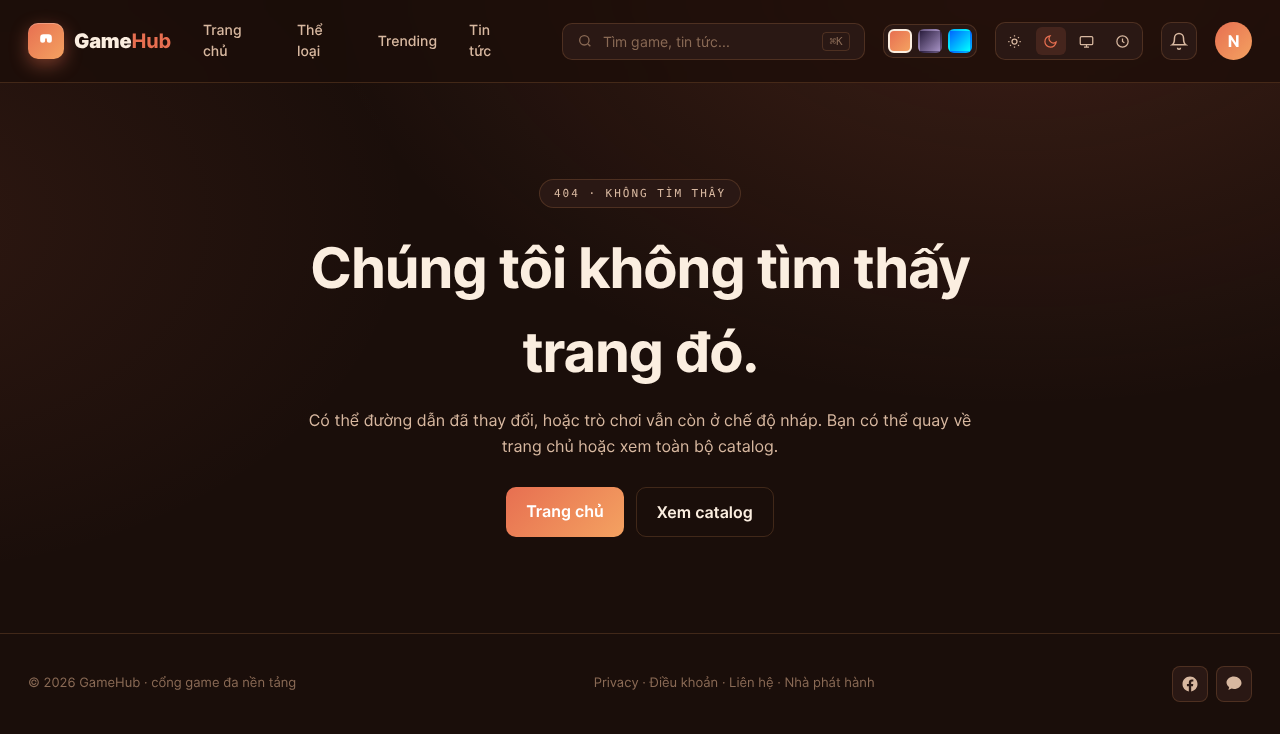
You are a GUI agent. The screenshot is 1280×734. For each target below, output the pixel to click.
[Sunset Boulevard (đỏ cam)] (900, 41)
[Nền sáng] (1015, 41)
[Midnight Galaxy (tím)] (930, 41)
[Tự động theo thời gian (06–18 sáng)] (1123, 41)
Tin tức (480, 41)
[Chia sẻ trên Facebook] (1190, 684)
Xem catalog (705, 512)
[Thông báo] (1179, 41)
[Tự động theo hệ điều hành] (1087, 41)
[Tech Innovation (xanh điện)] (960, 41)
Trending (407, 41)
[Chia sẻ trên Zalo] (1234, 684)
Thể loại (310, 41)
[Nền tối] (1051, 41)
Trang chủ (222, 41)
